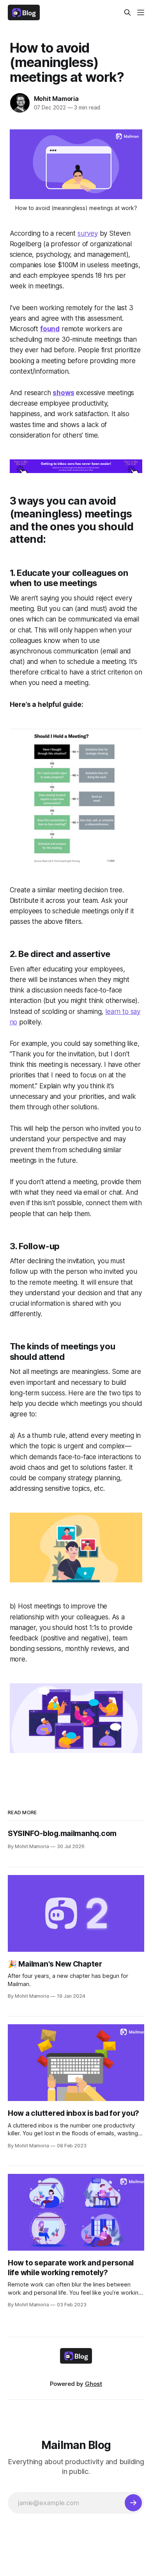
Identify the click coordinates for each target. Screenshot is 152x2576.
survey (88, 233)
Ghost (94, 2384)
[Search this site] (127, 12)
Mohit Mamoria (56, 99)
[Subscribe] (133, 2503)
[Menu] (141, 12)
